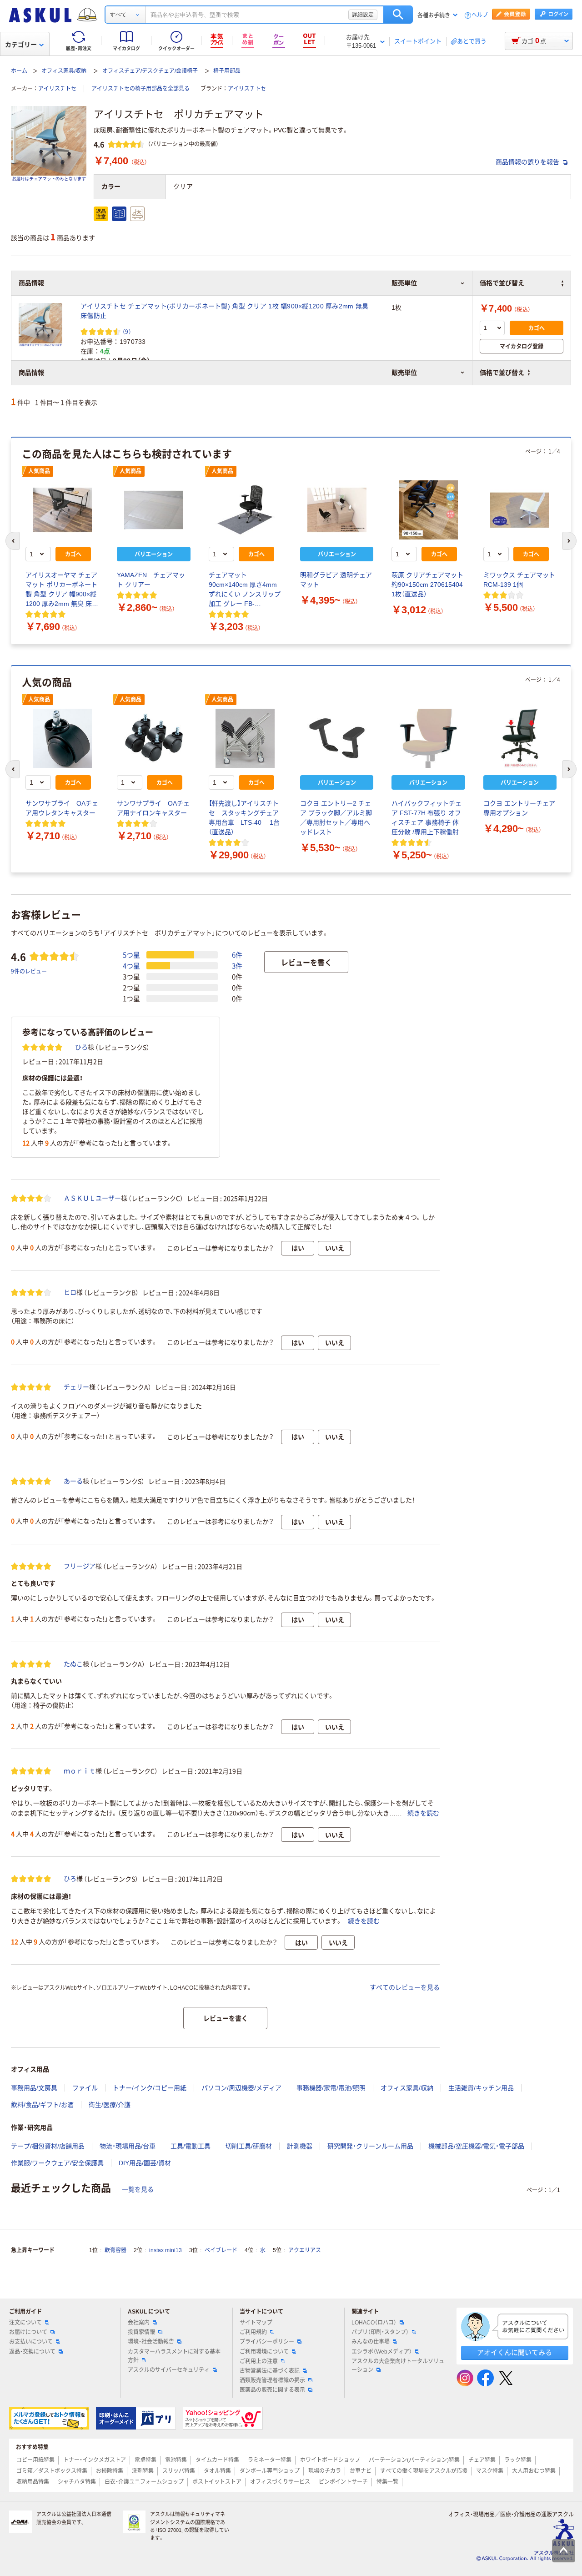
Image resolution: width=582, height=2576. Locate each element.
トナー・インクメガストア (95, 2460)
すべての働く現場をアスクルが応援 (424, 2471)
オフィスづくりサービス (280, 2482)
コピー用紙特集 (35, 2460)
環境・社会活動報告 (151, 2342)
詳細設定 (363, 15)
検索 (398, 15)
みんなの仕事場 (371, 2342)
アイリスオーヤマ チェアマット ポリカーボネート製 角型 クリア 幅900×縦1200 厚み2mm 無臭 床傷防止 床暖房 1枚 (62, 590)
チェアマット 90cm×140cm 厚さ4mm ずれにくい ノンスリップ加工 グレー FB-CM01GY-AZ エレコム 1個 (245, 590)
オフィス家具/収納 (64, 71)
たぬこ (73, 1664)
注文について (25, 2323)
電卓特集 (145, 2460)
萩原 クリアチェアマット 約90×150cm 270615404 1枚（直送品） (427, 585)
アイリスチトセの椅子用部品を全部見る (140, 89)
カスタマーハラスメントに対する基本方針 (174, 2356)
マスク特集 (490, 2471)
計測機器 (300, 2146)
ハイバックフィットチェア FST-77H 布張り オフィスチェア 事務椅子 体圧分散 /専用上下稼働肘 (426, 818)
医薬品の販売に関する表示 (272, 2390)
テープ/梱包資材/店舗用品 (48, 2146)
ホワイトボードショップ (330, 2460)
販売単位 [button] (404, 373)
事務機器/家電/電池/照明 (331, 2088)
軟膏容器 (115, 2250)
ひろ (81, 1047)
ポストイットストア (217, 2482)
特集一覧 (387, 2482)
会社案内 (139, 2323)
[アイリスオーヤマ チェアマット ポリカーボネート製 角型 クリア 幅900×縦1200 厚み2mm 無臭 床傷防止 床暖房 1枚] (62, 510)
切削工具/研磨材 (249, 2146)
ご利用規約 (253, 2332)
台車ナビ (361, 2471)
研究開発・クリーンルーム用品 (370, 2146)
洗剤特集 (143, 2471)
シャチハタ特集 (77, 2482)
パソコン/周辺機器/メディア (241, 2088)
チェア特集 (482, 2460)
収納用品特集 (33, 2482)
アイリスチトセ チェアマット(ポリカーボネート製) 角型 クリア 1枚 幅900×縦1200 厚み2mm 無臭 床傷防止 (224, 311)
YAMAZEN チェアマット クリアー (151, 580)
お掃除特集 (110, 2471)
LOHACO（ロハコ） (374, 2323)
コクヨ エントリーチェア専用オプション (519, 808)
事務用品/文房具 (34, 2088)
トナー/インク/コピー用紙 (150, 2088)
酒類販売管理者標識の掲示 (272, 2380)
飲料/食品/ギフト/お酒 (42, 2105)
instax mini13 (166, 2250)
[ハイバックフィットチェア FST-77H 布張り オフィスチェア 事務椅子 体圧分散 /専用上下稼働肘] (428, 738)
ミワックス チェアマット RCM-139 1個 (519, 580)
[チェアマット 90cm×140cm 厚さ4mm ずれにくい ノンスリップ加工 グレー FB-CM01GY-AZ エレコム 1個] (245, 510)
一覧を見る (138, 2189)
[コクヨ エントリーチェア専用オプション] (520, 738)
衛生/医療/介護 (110, 2105)
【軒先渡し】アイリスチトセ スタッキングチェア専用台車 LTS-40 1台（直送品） (244, 818)
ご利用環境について (264, 2352)
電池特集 (176, 2460)
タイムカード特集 (217, 2460)
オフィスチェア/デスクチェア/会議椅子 (150, 71)
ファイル (85, 2088)
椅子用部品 (227, 71)
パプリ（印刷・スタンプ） (380, 2332)
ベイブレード (221, 2250)
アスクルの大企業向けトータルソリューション (398, 2366)
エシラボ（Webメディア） (382, 2352)
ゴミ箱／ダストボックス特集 (52, 2471)
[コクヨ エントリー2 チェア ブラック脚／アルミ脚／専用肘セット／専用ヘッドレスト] (337, 738)
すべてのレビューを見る (405, 1987)
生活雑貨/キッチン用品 (481, 2088)
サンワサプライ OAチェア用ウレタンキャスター (62, 808)
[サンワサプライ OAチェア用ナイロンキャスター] (153, 738)
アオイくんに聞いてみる (514, 2352)
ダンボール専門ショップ (270, 2471)
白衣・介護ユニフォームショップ (144, 2482)
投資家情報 (141, 2332)
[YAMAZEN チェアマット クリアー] (153, 510)
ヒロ (70, 1292)
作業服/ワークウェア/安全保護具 (57, 2163)
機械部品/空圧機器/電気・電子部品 (476, 2146)
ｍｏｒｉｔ (80, 1771)
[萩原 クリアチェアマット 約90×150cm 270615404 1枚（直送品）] (428, 510)
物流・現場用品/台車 (128, 2146)
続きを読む (423, 1813)
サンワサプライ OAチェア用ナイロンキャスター (153, 808)
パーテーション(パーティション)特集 (414, 2460)
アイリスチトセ (57, 89)
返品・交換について (32, 2352)
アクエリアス (305, 2250)
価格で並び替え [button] (502, 373)
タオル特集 (217, 2471)
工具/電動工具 (191, 2146)
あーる (73, 1481)
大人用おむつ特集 (534, 2471)
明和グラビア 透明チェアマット (336, 580)
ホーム (19, 71)
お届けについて (28, 2332)
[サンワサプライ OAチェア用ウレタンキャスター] (62, 738)
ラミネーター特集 (270, 2460)
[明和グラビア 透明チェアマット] (337, 510)
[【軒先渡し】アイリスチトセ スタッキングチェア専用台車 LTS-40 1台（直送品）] (245, 738)
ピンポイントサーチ (343, 2482)
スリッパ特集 (179, 2471)
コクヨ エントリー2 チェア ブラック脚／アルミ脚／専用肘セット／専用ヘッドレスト (336, 818)
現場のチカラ (325, 2471)
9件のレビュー (29, 971)
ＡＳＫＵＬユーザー (92, 1198)
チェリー (76, 1387)
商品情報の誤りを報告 (528, 162)
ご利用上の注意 (259, 2361)
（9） (127, 331)
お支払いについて (31, 2342)
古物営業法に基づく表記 (270, 2371)
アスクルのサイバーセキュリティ (169, 2370)
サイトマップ (256, 2323)
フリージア (80, 1566)
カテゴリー (21, 45)
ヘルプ (480, 15)
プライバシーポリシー (267, 2342)
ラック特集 (518, 2460)
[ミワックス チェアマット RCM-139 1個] (520, 510)
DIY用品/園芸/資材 (145, 2163)
